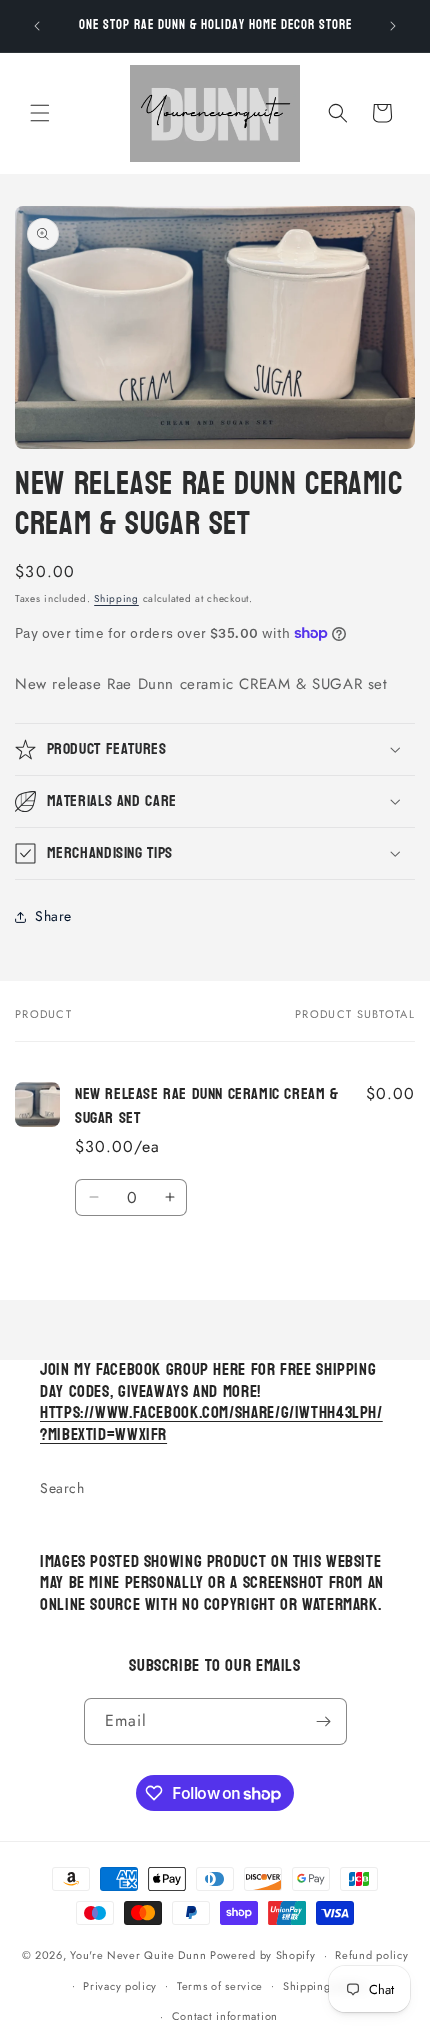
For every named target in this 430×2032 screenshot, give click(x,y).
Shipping (116, 598)
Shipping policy (325, 1986)
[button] (40, 113)
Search (62, 1488)
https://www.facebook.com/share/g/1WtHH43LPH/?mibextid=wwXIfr (211, 1424)
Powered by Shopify (263, 1955)
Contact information (225, 2016)
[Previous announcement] (37, 26)
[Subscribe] (324, 1721)
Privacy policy (120, 1986)
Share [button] (53, 916)
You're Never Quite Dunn (140, 1955)
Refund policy (371, 1955)
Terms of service (220, 1986)
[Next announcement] (393, 26)
